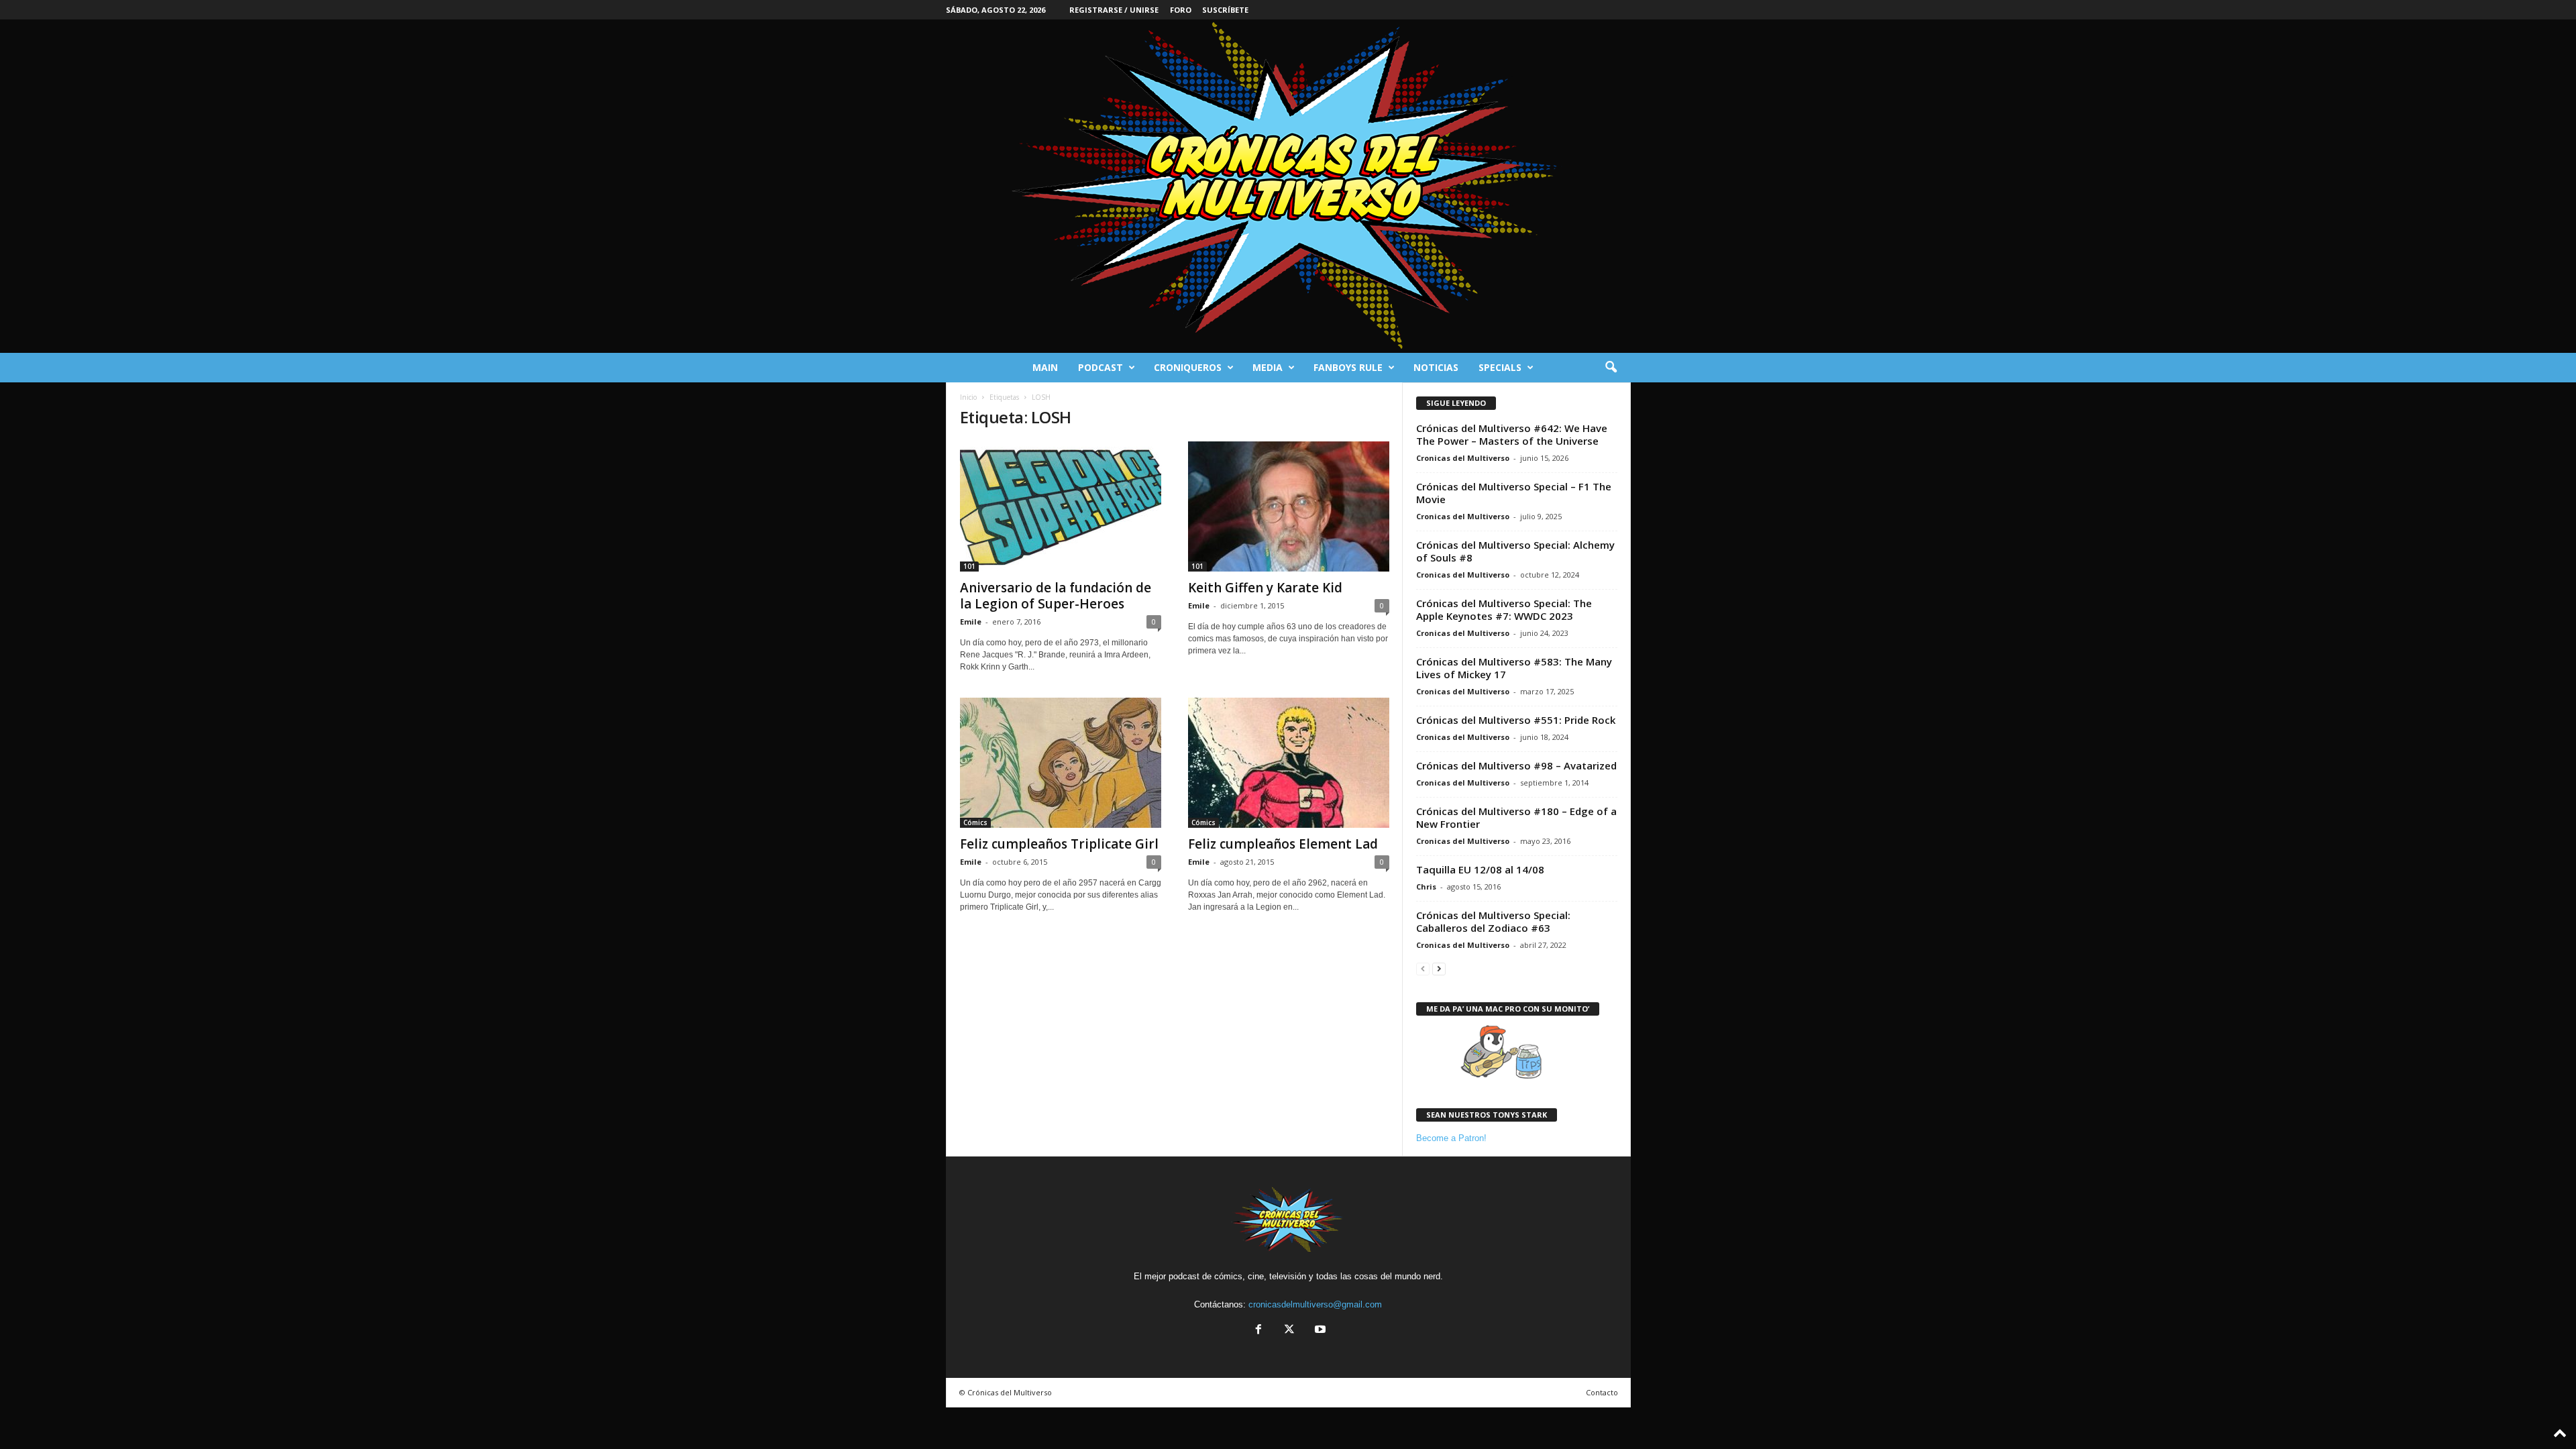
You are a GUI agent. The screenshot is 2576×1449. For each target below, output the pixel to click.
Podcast (1101, 367)
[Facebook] (1258, 1331)
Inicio (968, 397)
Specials (1500, 367)
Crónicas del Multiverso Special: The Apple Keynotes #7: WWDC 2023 (1504, 609)
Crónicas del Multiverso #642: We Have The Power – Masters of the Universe (1512, 434)
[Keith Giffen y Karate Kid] (1289, 506)
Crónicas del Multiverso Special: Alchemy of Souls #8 (1515, 551)
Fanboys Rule (1348, 367)
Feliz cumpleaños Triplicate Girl (1059, 844)
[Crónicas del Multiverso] (1288, 186)
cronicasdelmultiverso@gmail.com (1315, 1304)
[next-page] (1439, 968)
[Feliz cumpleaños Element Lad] (1289, 763)
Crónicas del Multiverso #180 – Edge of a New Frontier (1516, 817)
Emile (971, 622)
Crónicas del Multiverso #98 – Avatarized (1516, 765)
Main (1045, 367)
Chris (1426, 887)
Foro (1181, 10)
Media (1268, 367)
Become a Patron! (1451, 1138)
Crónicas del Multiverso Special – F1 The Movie (1514, 493)
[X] (1289, 1331)
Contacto (1602, 1392)
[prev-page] (1423, 968)
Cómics (975, 822)
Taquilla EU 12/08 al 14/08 (1480, 869)
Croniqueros (1188, 367)
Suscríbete (1225, 10)
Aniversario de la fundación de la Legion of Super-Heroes (1056, 596)
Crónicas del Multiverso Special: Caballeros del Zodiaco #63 (1493, 921)
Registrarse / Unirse (1114, 10)
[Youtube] (1319, 1331)
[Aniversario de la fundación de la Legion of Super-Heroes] (1061, 506)
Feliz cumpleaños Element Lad (1283, 844)
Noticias (1436, 367)
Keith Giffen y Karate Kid (1265, 588)
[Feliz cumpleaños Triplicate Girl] (1061, 763)
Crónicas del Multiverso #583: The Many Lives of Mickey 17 (1514, 668)
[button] (1611, 368)
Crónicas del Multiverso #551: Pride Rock (1516, 720)
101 (969, 566)
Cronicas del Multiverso (1463, 458)
